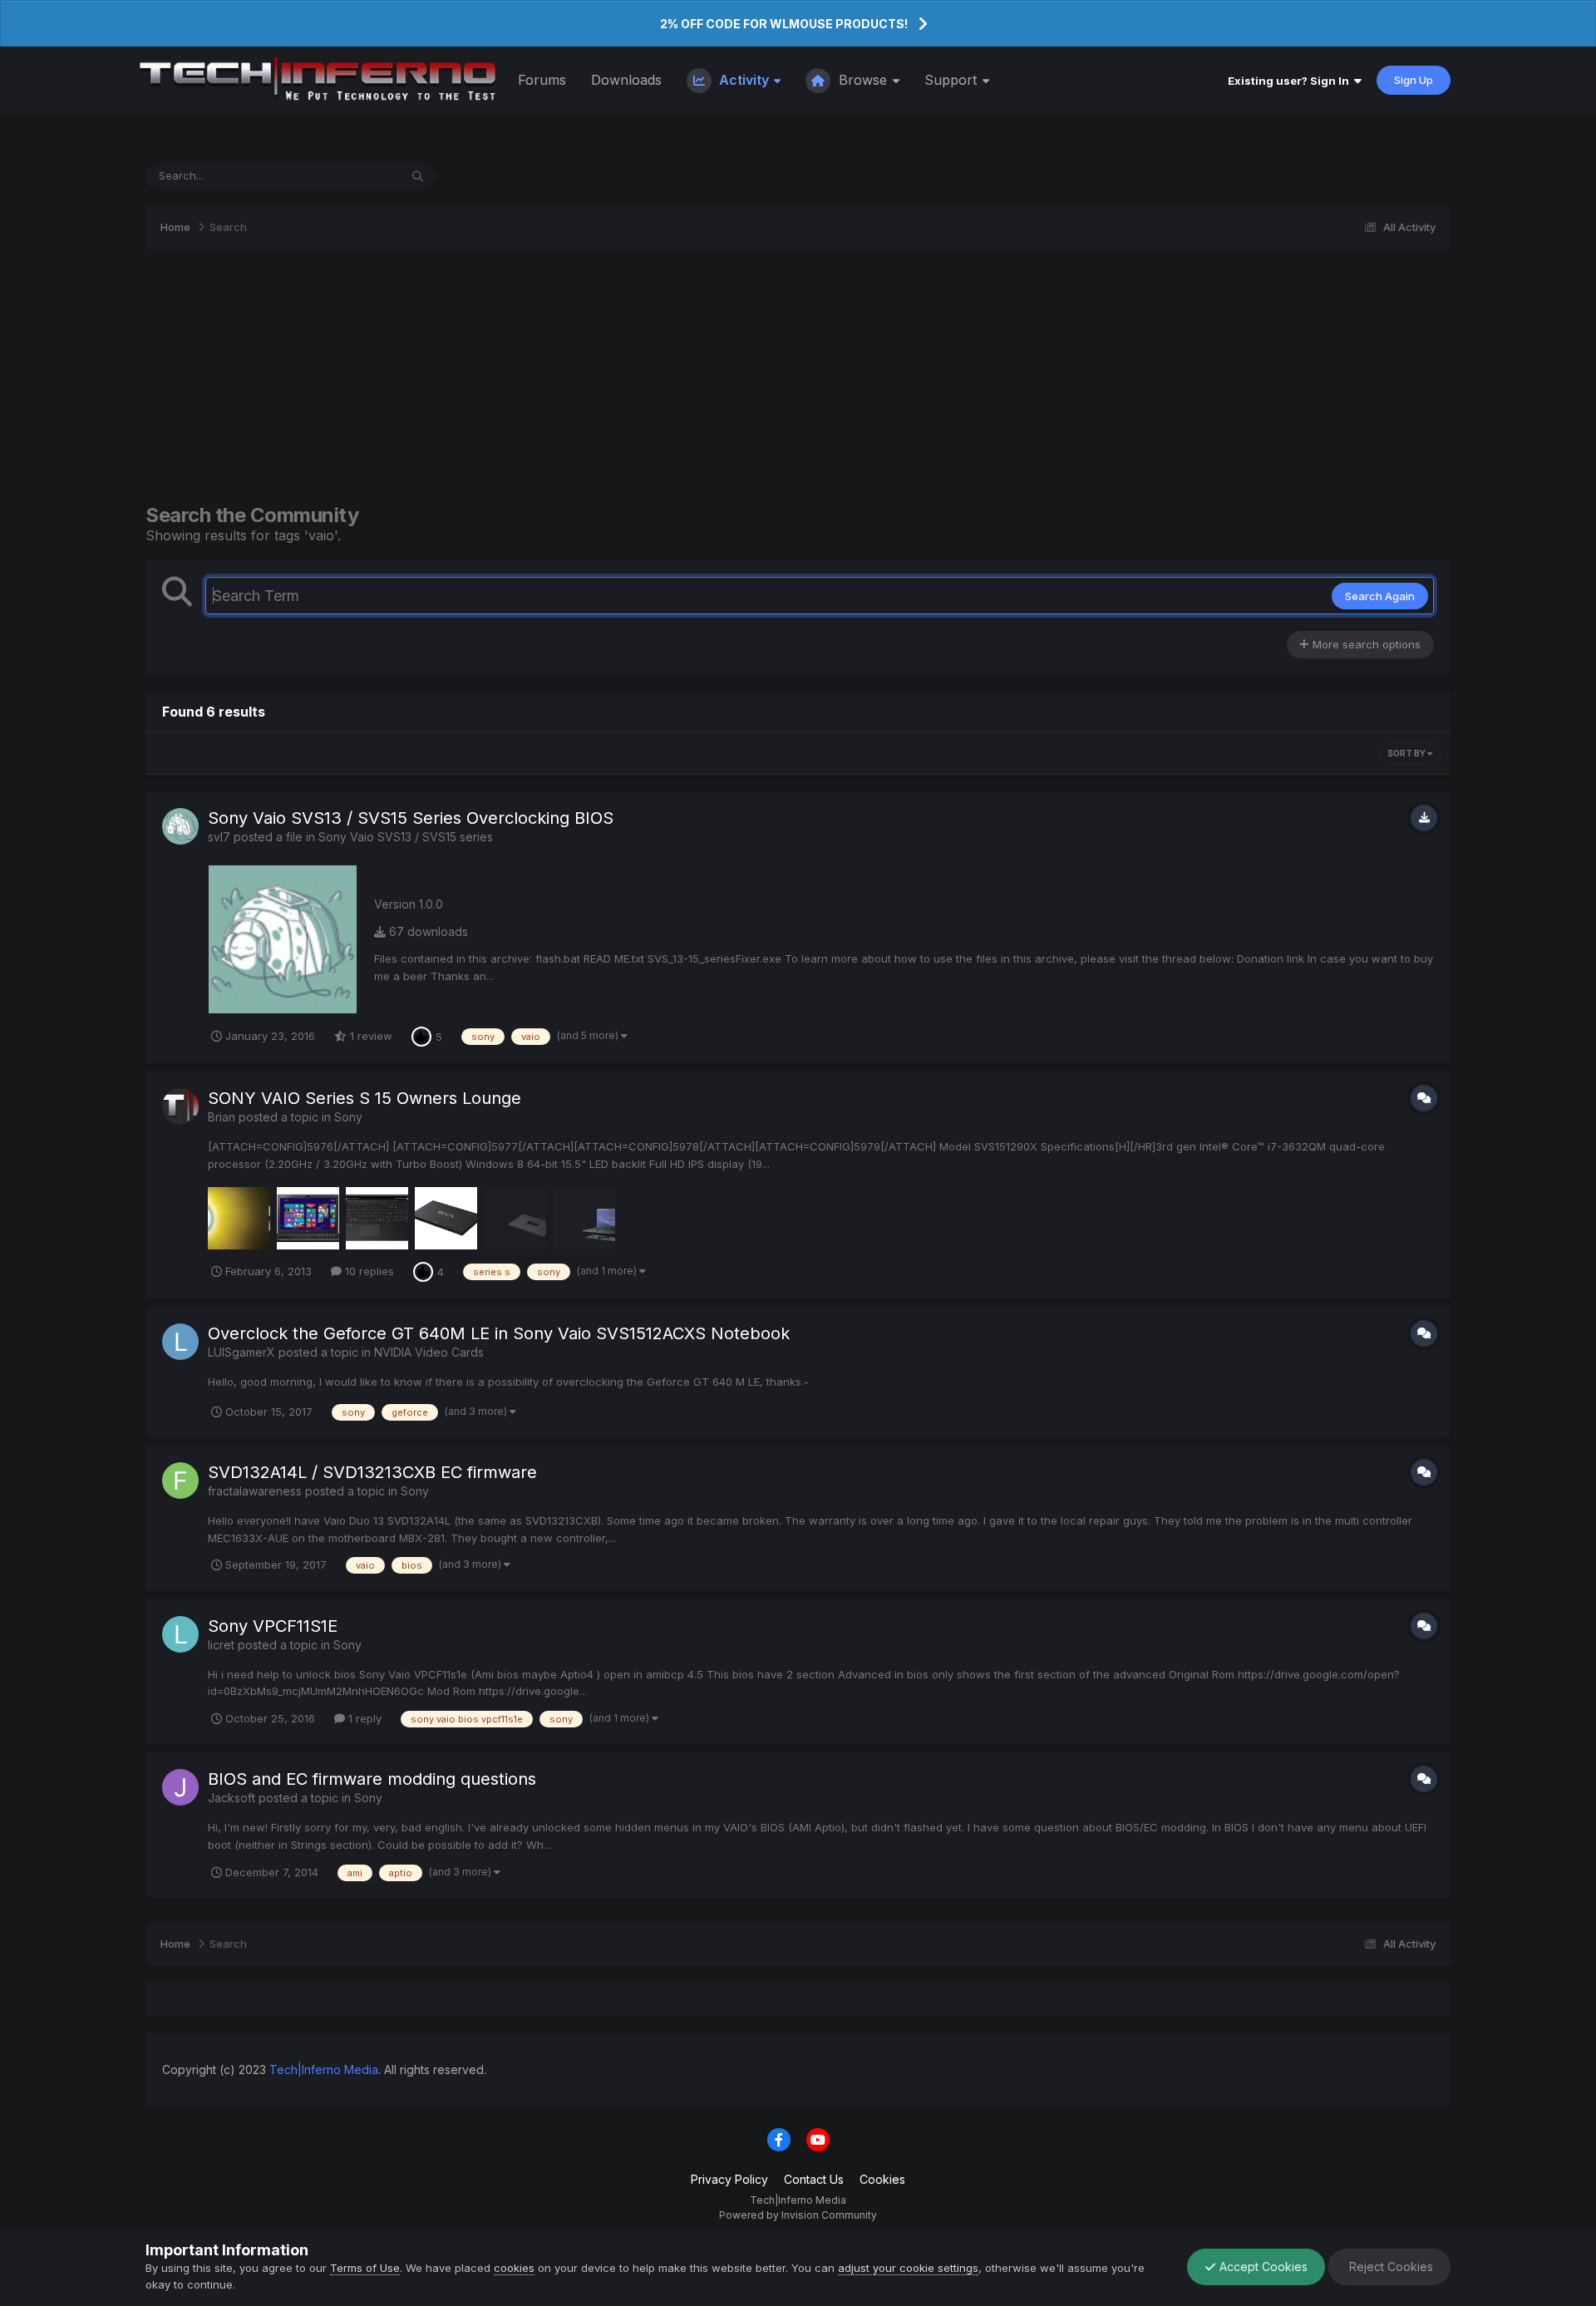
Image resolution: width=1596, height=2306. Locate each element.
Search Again (1380, 596)
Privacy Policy (729, 2179)
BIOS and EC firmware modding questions (372, 1779)
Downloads (626, 80)
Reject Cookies (1389, 2267)
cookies (514, 2268)
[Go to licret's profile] (180, 1634)
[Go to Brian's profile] (180, 1106)
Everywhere (347, 176)
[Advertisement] (798, 377)
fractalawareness (255, 1491)
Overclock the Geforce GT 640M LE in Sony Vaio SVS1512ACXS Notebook (499, 1333)
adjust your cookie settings (908, 2268)
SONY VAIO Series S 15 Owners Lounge (365, 1098)
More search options (1365, 644)
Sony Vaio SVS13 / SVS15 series (406, 837)
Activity (744, 80)
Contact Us (814, 2179)
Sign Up (1414, 80)
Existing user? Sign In (1291, 81)
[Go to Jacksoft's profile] (180, 1787)
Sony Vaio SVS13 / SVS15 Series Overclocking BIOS (411, 818)
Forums (542, 80)
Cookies (882, 2179)
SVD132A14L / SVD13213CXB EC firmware (372, 1472)
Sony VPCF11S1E (273, 1626)
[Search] (418, 176)
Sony (348, 1117)
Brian (222, 1117)
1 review (369, 1036)
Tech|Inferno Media (324, 2069)
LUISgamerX (241, 1352)
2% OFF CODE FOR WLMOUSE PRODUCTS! (784, 24)
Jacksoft (232, 1798)
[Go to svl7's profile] (180, 826)
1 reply (363, 1718)
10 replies (368, 1271)
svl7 (219, 837)
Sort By (1407, 753)
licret (221, 1645)
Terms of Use (365, 2268)
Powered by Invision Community (798, 2215)
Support (953, 80)
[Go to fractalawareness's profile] (180, 1481)
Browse (863, 80)
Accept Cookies (1262, 2267)
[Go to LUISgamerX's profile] (180, 1342)
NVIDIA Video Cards (429, 1352)
